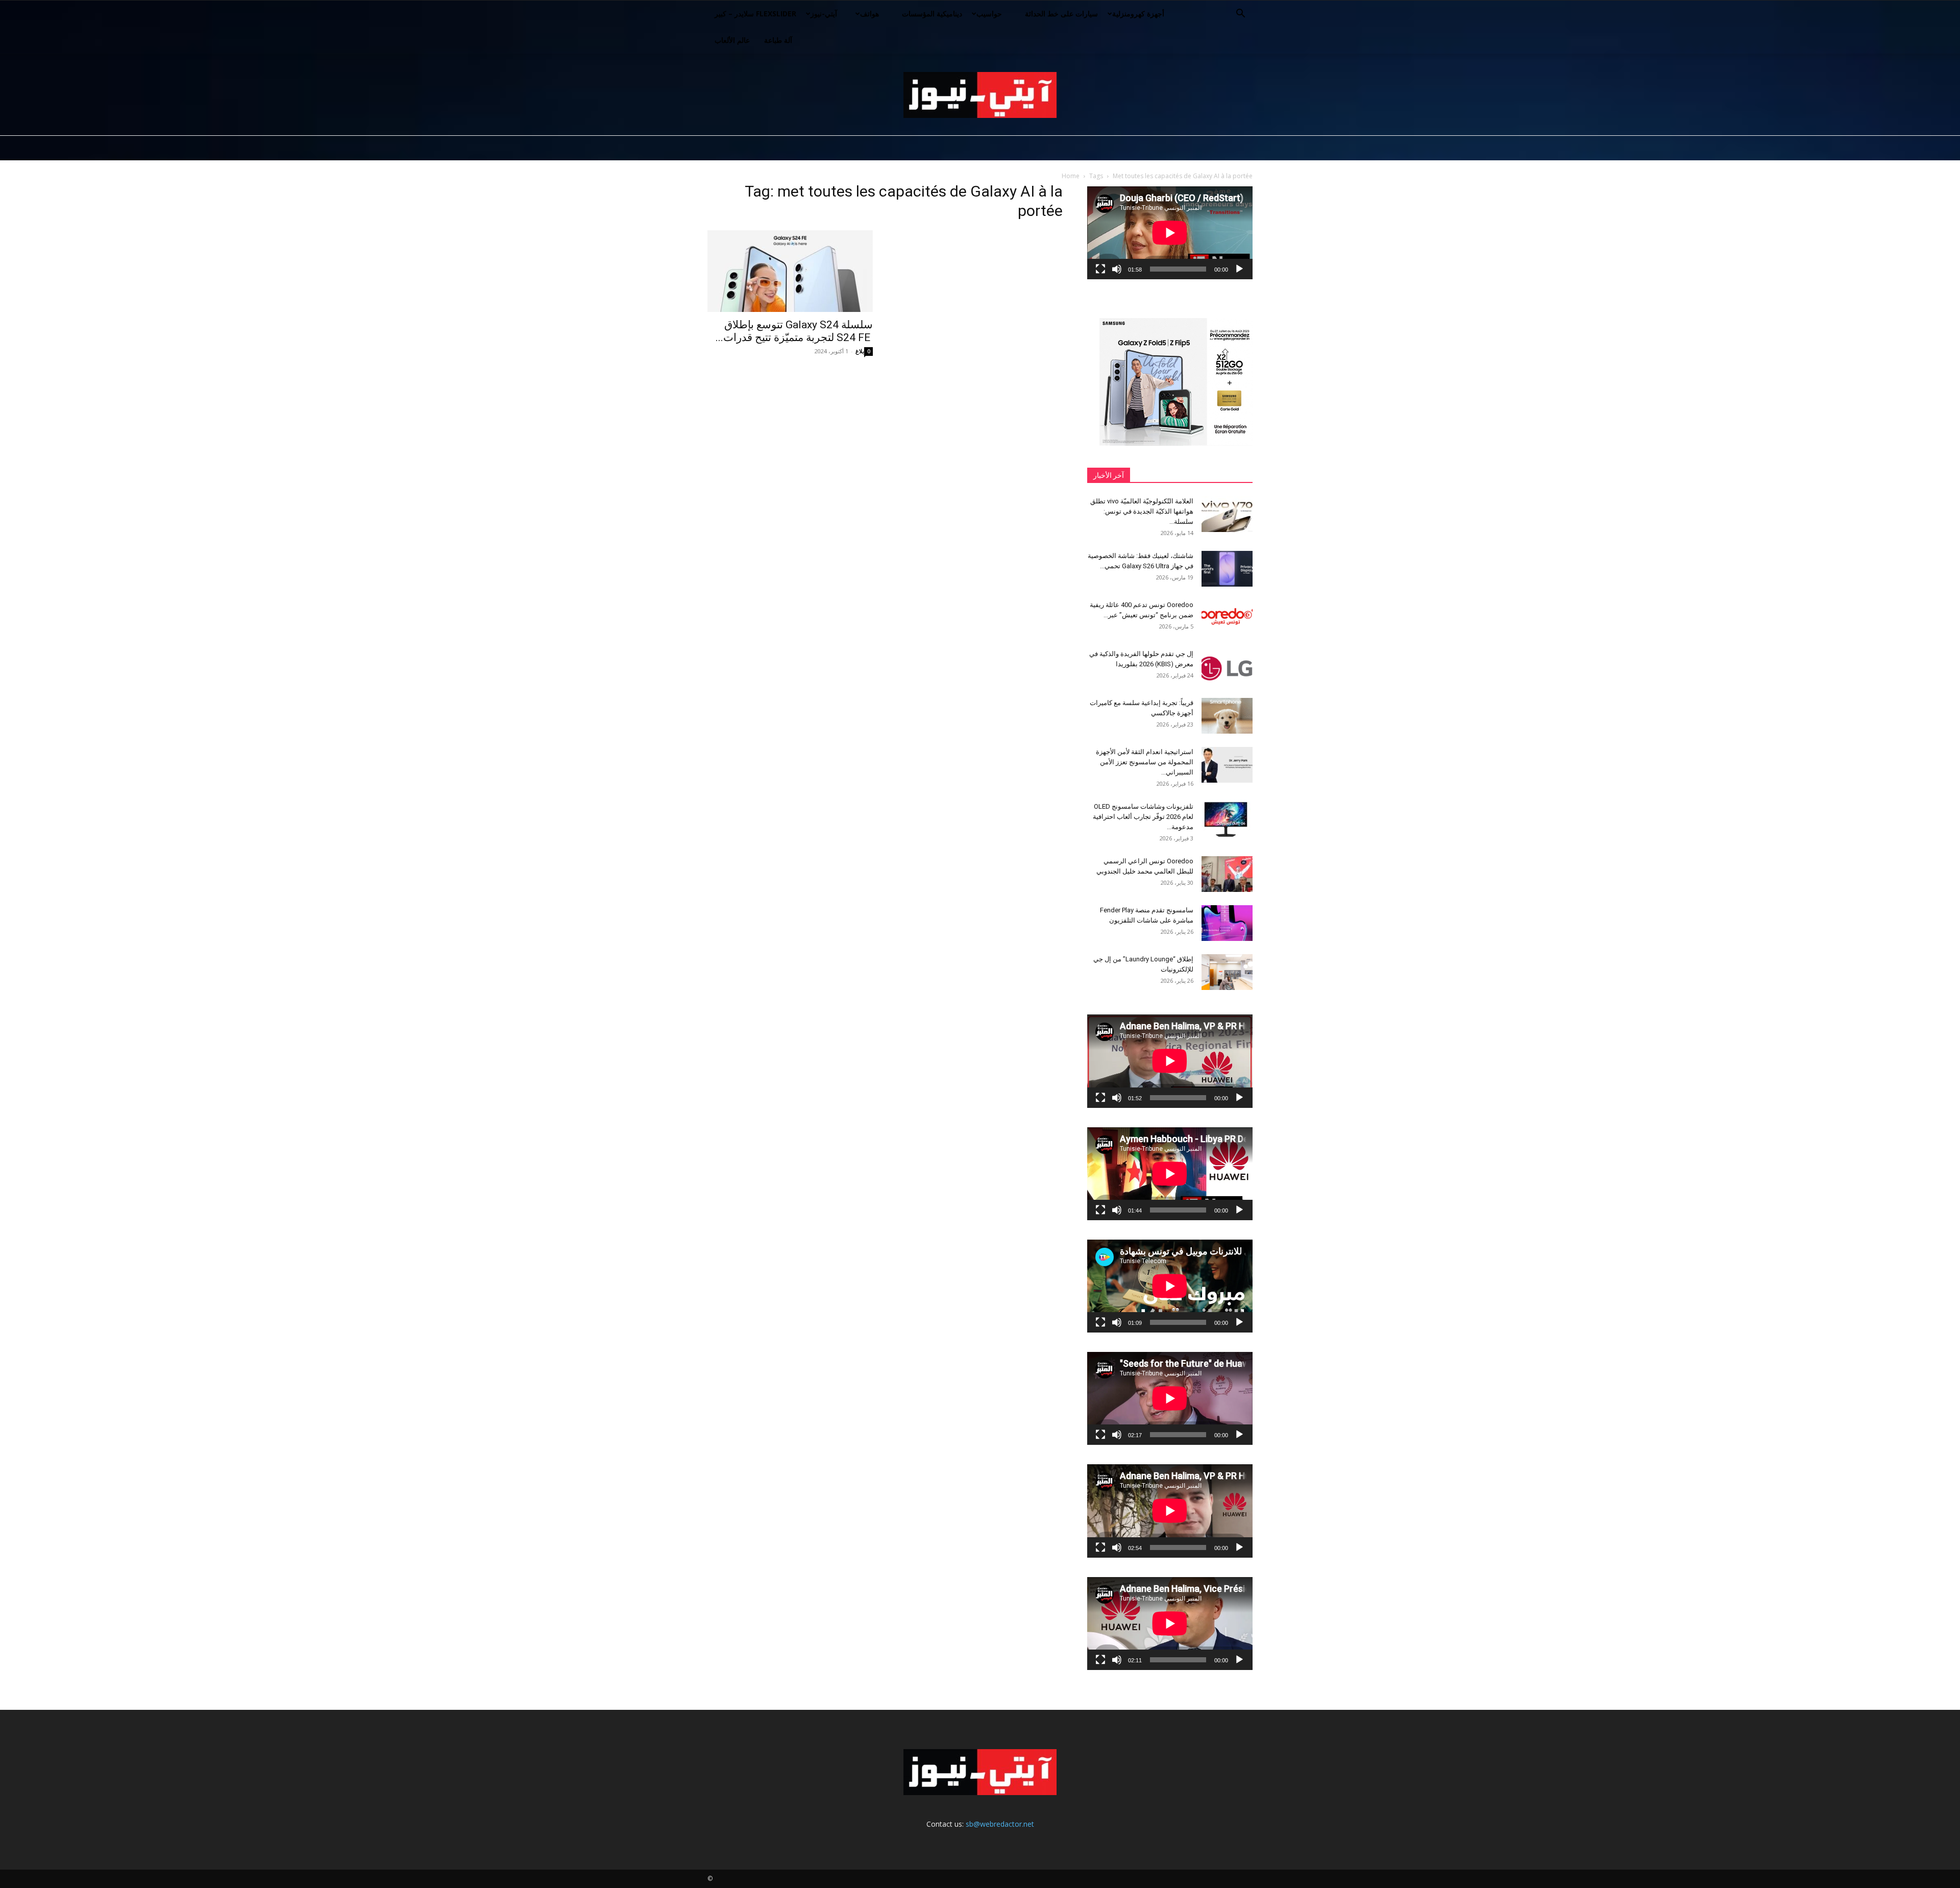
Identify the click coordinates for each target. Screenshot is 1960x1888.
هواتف (869, 14)
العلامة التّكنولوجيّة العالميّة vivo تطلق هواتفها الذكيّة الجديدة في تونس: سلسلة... (1142, 511)
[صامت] (1117, 269)
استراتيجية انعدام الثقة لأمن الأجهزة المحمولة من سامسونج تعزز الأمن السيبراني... (1145, 762)
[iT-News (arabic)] (980, 95)
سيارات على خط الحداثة (1061, 14)
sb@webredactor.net (1000, 1824)
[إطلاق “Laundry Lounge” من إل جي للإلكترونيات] (1227, 972)
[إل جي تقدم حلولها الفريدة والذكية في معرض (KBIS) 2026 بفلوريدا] (1227, 667)
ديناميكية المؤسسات (932, 14)
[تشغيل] (1239, 269)
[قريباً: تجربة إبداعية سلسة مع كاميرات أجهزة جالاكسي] (1227, 716)
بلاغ (860, 351)
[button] (1240, 15)
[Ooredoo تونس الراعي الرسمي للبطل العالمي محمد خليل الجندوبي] (1227, 874)
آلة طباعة (778, 40)
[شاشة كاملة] (1100, 269)
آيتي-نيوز (824, 14)
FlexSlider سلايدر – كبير (755, 14)
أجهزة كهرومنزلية (1138, 14)
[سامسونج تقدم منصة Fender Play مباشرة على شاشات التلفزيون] (1227, 923)
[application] (1170, 233)
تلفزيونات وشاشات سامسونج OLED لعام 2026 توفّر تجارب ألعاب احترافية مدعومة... (1143, 817)
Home (1071, 176)
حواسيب (989, 14)
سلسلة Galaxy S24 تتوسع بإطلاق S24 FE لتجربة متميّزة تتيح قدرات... (794, 331)
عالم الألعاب (732, 40)
